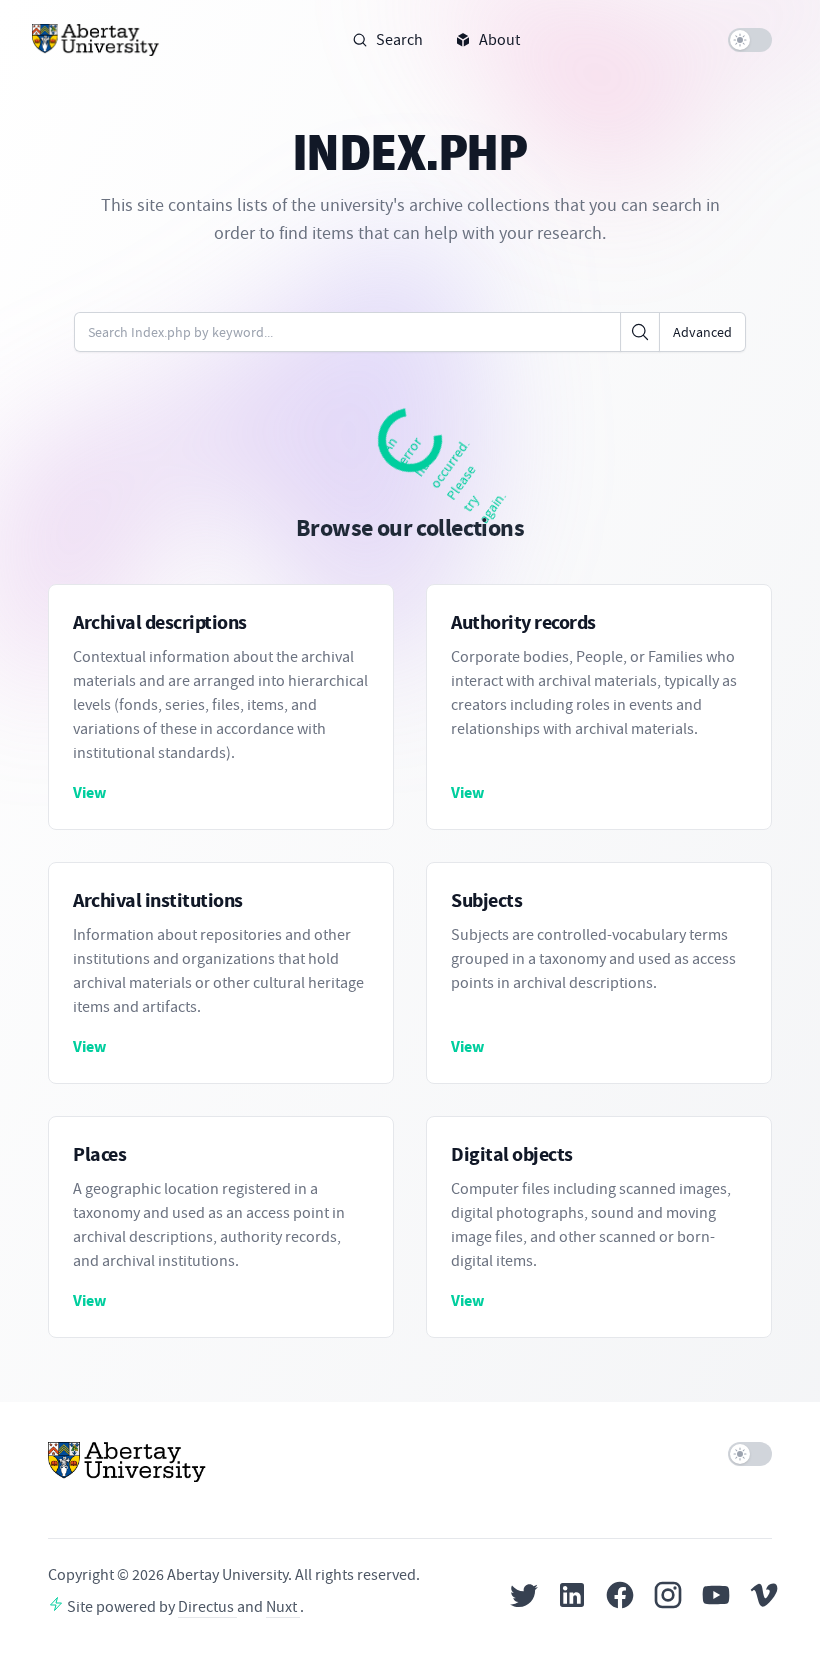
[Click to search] (640, 332)
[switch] (750, 40)
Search (399, 40)
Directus (207, 1607)
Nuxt (283, 1607)
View (89, 792)
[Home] (96, 40)
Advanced (702, 332)
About (499, 40)
